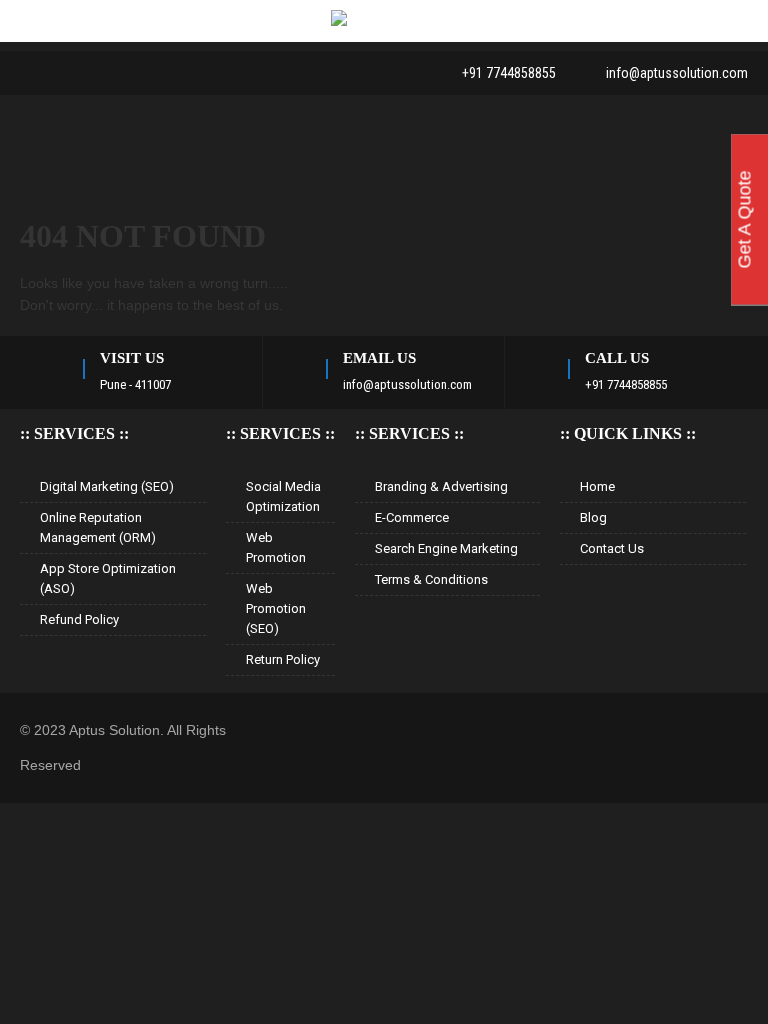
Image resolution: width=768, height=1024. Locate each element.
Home (597, 486)
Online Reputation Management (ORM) (98, 527)
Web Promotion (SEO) (276, 608)
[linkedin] (64, 73)
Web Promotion (276, 547)
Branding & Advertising (441, 486)
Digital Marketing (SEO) (107, 486)
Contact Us (612, 548)
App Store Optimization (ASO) (108, 578)
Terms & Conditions (431, 579)
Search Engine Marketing (446, 548)
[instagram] (140, 73)
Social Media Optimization (283, 496)
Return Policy (283, 659)
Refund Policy (79, 619)
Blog (593, 517)
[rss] (178, 73)
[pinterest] (102, 73)
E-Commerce (412, 517)
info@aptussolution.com (677, 73)
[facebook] (26, 73)
